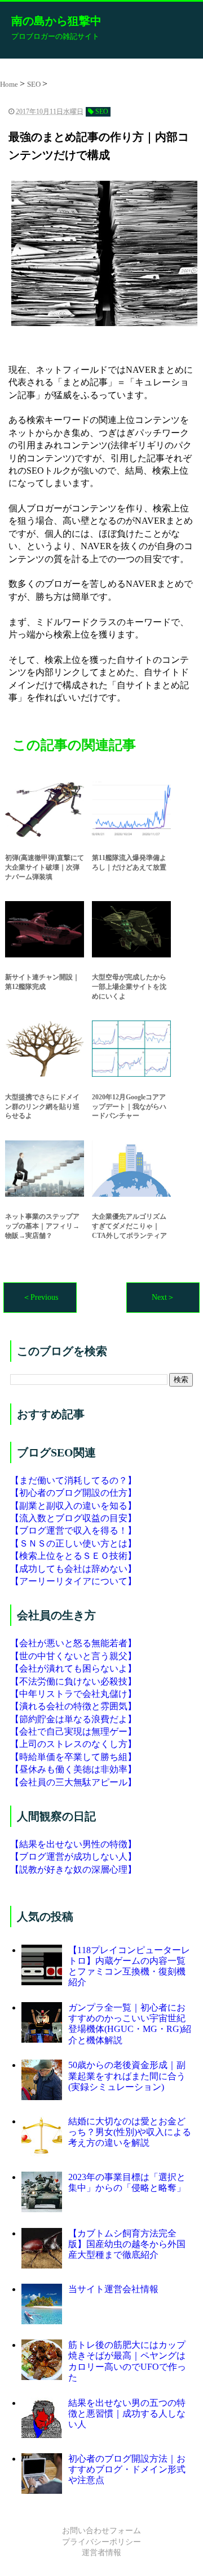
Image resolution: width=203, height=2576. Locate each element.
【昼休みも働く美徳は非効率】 (73, 1769)
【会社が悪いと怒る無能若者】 (73, 1643)
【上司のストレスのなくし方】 (73, 1744)
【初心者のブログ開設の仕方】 (73, 1493)
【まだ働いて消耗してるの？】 (73, 1480)
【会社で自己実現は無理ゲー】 (73, 1732)
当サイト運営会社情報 (113, 2289)
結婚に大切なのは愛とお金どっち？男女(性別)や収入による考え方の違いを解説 (130, 2132)
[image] (101, 253)
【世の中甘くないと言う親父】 (73, 1656)
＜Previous (40, 1297)
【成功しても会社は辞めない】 (73, 1569)
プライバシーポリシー (101, 2542)
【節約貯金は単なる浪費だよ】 (73, 1719)
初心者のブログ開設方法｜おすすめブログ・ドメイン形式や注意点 (127, 2469)
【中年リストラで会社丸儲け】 (73, 1694)
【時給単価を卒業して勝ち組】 (73, 1757)
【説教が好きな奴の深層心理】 (73, 1869)
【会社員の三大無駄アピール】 (73, 1782)
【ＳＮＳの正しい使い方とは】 (73, 1543)
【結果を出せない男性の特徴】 (73, 1844)
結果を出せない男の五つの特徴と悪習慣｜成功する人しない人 (127, 2414)
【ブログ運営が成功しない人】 (73, 1857)
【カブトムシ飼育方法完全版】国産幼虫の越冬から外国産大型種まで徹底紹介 (127, 2244)
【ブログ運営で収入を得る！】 (73, 1530)
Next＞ (163, 1297)
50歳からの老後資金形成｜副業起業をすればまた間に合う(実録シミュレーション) (127, 2076)
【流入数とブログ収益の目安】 (73, 1518)
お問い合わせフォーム (101, 2531)
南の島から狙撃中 (56, 21)
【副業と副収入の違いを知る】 (73, 1506)
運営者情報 (101, 2553)
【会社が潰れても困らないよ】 (73, 1668)
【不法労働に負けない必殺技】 (73, 1681)
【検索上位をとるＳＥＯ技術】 (73, 1556)
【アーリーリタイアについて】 (73, 1581)
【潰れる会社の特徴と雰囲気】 (73, 1706)
